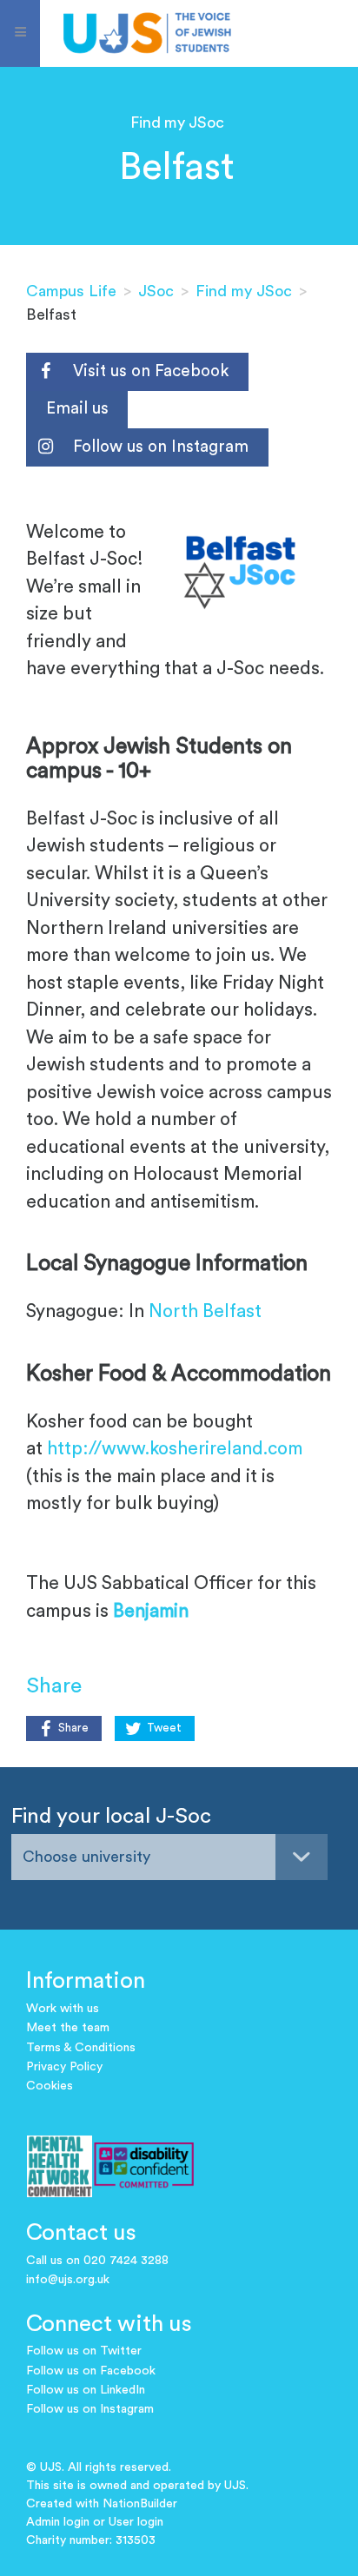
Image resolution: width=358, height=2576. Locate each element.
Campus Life (71, 291)
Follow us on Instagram (161, 447)
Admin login (58, 2522)
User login (136, 2522)
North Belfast (205, 1311)
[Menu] (20, 33)
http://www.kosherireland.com (175, 1449)
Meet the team (68, 2028)
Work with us (63, 2009)
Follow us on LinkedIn (86, 2390)
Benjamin (151, 1611)
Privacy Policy (64, 2067)
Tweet (164, 1728)
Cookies (50, 2086)
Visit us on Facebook (151, 371)
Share (73, 1728)
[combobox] (169, 1857)
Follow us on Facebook (91, 2371)
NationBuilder (140, 2504)
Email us (77, 409)
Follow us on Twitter (84, 2351)
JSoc (156, 291)
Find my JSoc (244, 291)
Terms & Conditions (81, 2048)
